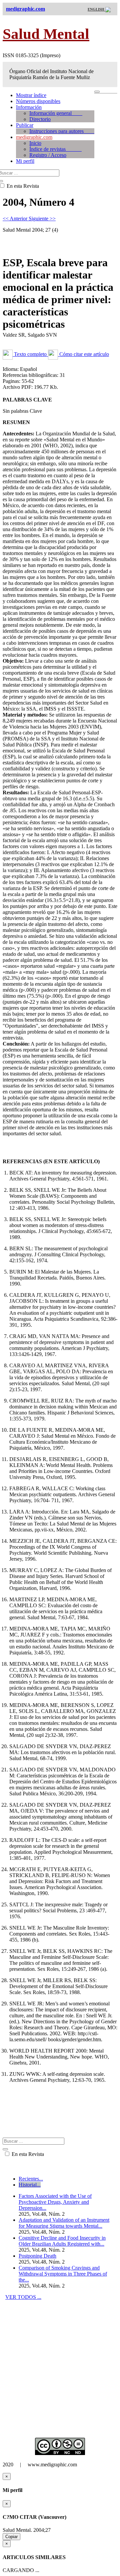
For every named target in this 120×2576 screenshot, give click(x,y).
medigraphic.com (34, 137)
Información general (56, 113)
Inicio (35, 143)
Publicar (25, 125)
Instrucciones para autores (62, 131)
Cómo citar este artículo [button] (83, 354)
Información (29, 107)
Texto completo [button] (30, 354)
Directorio (40, 119)
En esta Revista (27, 2154)
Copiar (11, 2537)
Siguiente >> (42, 219)
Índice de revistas (55, 149)
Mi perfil (25, 161)
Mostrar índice (31, 95)
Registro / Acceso (48, 155)
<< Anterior (16, 219)
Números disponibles (38, 101)
